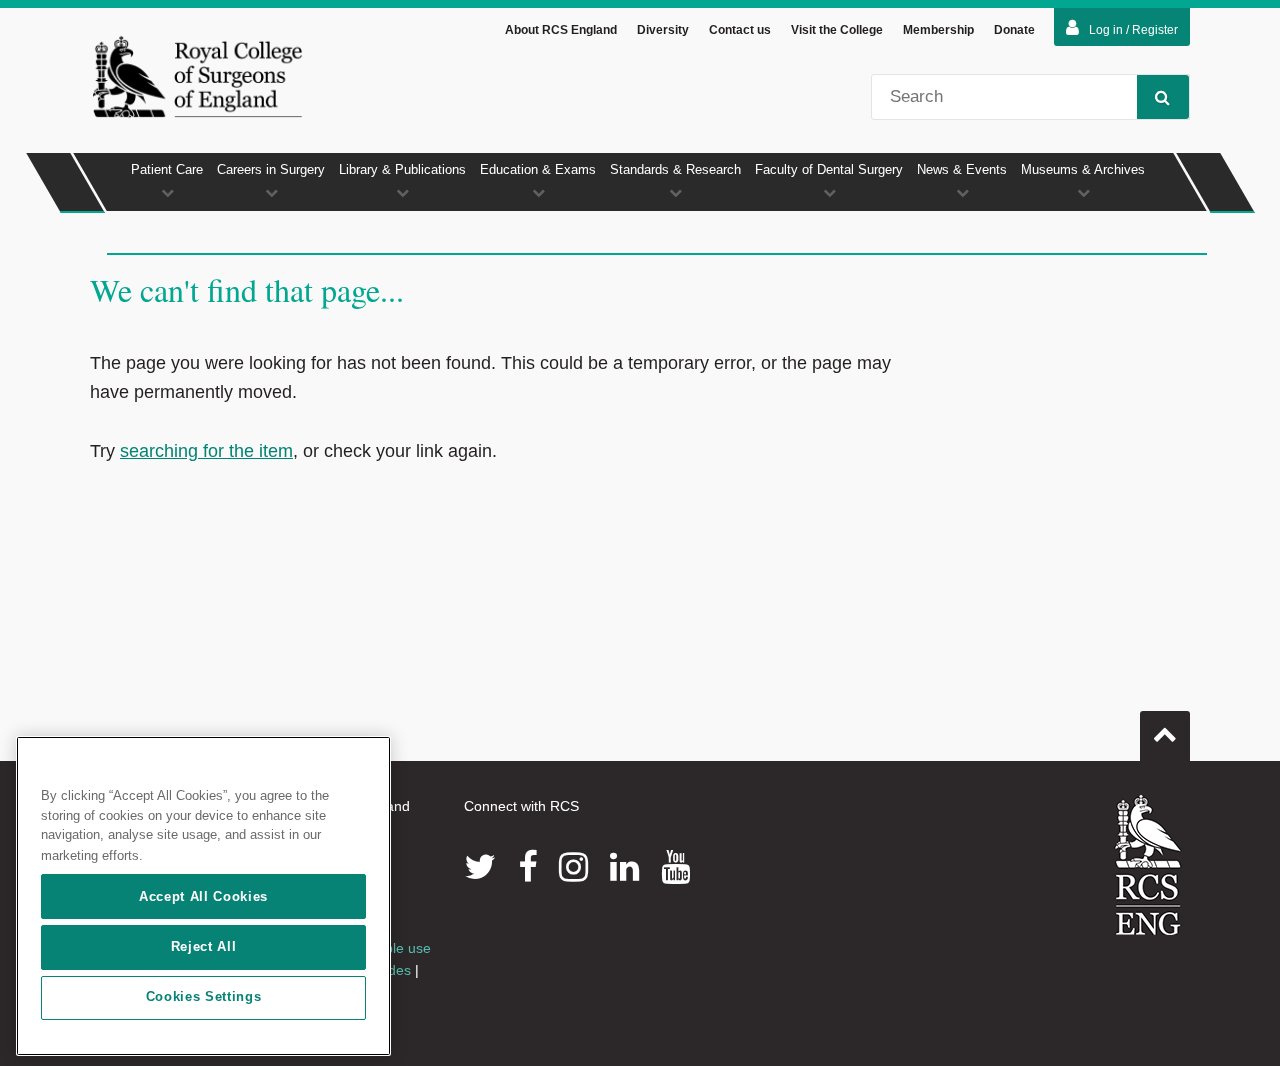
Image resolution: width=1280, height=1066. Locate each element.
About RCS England (561, 30)
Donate (1014, 30)
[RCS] (1148, 865)
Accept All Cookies (203, 896)
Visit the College (837, 30)
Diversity (663, 30)
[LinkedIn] (624, 867)
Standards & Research (675, 169)
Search (1163, 97)
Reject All (204, 946)
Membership (938, 30)
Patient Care (167, 169)
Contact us (740, 30)
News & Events (962, 169)
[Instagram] (573, 867)
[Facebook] (527, 867)
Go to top (1165, 736)
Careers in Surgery (271, 169)
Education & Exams (538, 169)
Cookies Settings (204, 997)
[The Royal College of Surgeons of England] (197, 76)
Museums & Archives (1083, 169)
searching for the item (206, 451)
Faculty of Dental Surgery (829, 169)
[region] (203, 896)
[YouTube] (675, 867)
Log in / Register (1133, 30)
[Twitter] (480, 867)
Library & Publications (402, 169)
